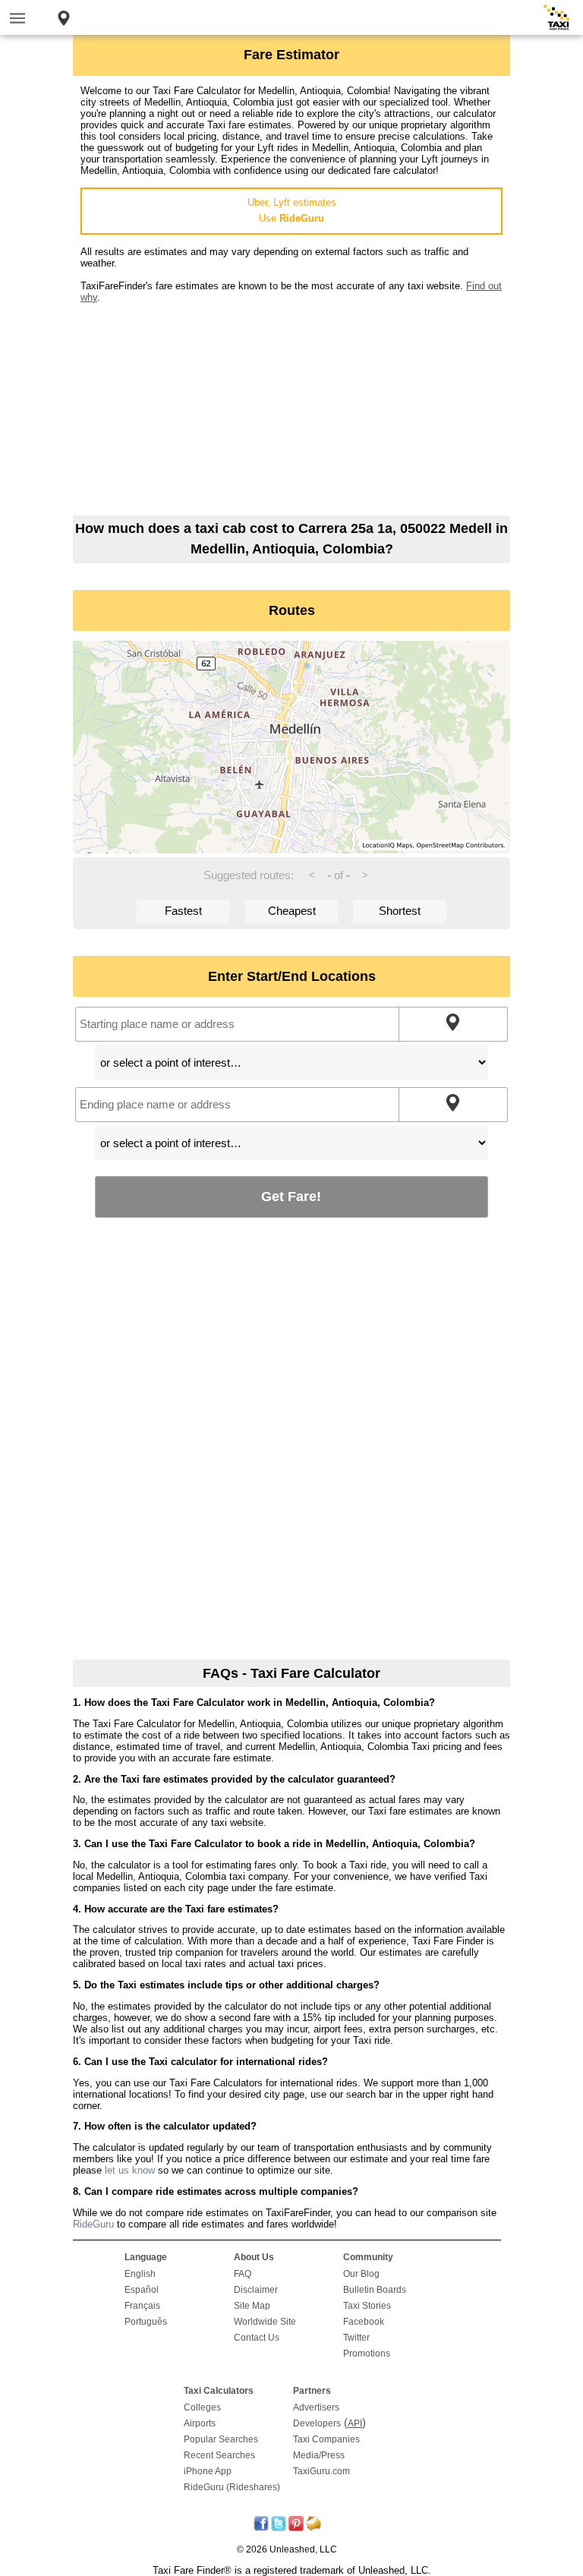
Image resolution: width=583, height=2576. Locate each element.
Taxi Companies (326, 2439)
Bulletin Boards (375, 2290)
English (140, 2274)
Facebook (364, 2322)
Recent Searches (219, 2455)
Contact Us (257, 2338)
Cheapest (292, 911)
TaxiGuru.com (321, 2471)
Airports (200, 2423)
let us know (130, 2170)
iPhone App (208, 2471)
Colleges (202, 2407)
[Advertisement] (291, 409)
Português (146, 2322)
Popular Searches (221, 2439)
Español (142, 2290)
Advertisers (316, 2407)
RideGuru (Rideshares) (232, 2487)
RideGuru (93, 2224)
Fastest (183, 911)
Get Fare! (291, 1196)
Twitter (356, 2338)
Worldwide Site (265, 2322)
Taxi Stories (367, 2306)
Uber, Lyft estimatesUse (292, 210)
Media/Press (319, 2455)
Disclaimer (256, 2290)
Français (142, 2306)
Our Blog (361, 2274)
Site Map (252, 2306)
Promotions (367, 2354)
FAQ (243, 2274)
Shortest (400, 911)
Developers (317, 2423)
